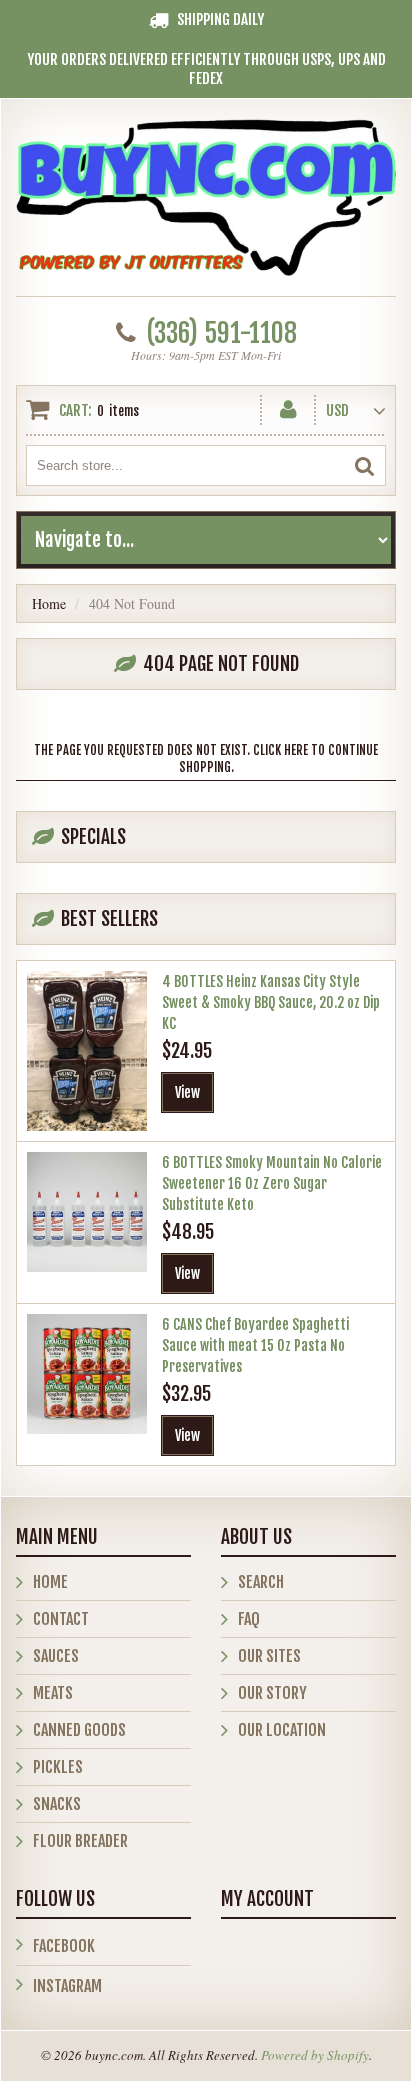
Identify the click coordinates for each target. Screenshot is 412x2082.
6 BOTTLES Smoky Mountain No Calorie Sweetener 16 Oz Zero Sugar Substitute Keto (272, 1183)
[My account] (288, 405)
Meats (53, 1693)
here (296, 750)
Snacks (57, 1804)
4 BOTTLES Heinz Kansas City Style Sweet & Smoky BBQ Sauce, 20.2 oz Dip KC (271, 1002)
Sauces (56, 1656)
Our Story (272, 1693)
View (187, 1092)
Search (261, 1582)
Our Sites (269, 1656)
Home (49, 603)
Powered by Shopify (315, 2055)
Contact (61, 1619)
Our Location (282, 1730)
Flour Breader (80, 1841)
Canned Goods (79, 1730)
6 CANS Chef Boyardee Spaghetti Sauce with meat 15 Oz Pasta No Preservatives (255, 1345)
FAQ (249, 1619)
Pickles (58, 1767)
